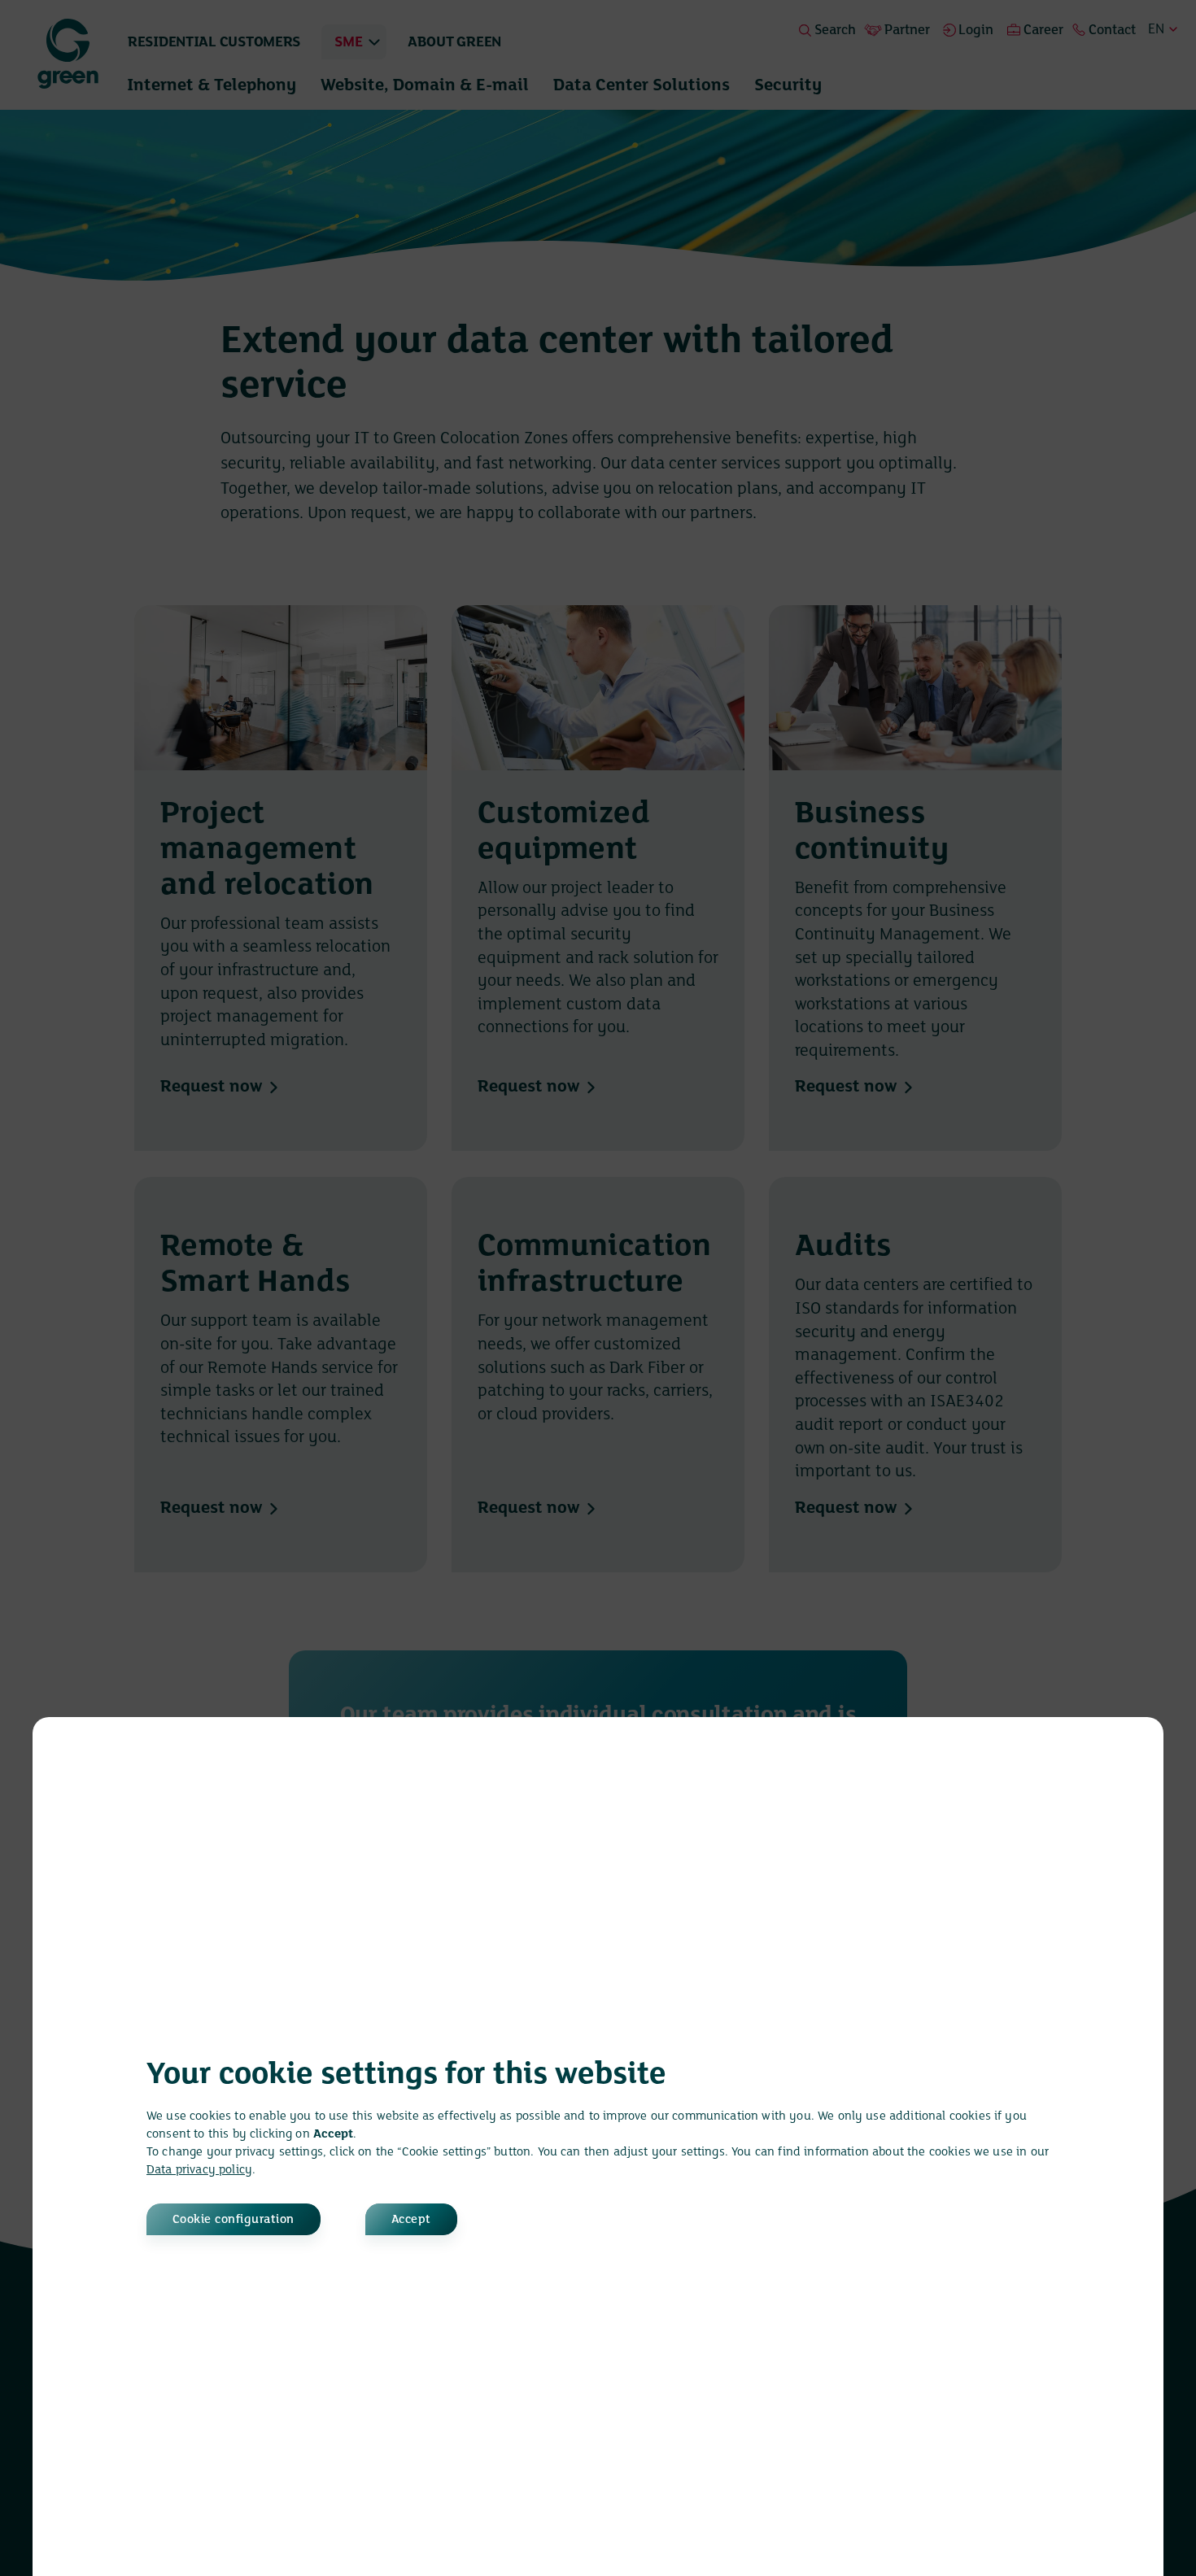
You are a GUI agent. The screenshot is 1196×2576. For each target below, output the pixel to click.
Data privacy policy (199, 2170)
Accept (411, 2220)
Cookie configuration (234, 2220)
